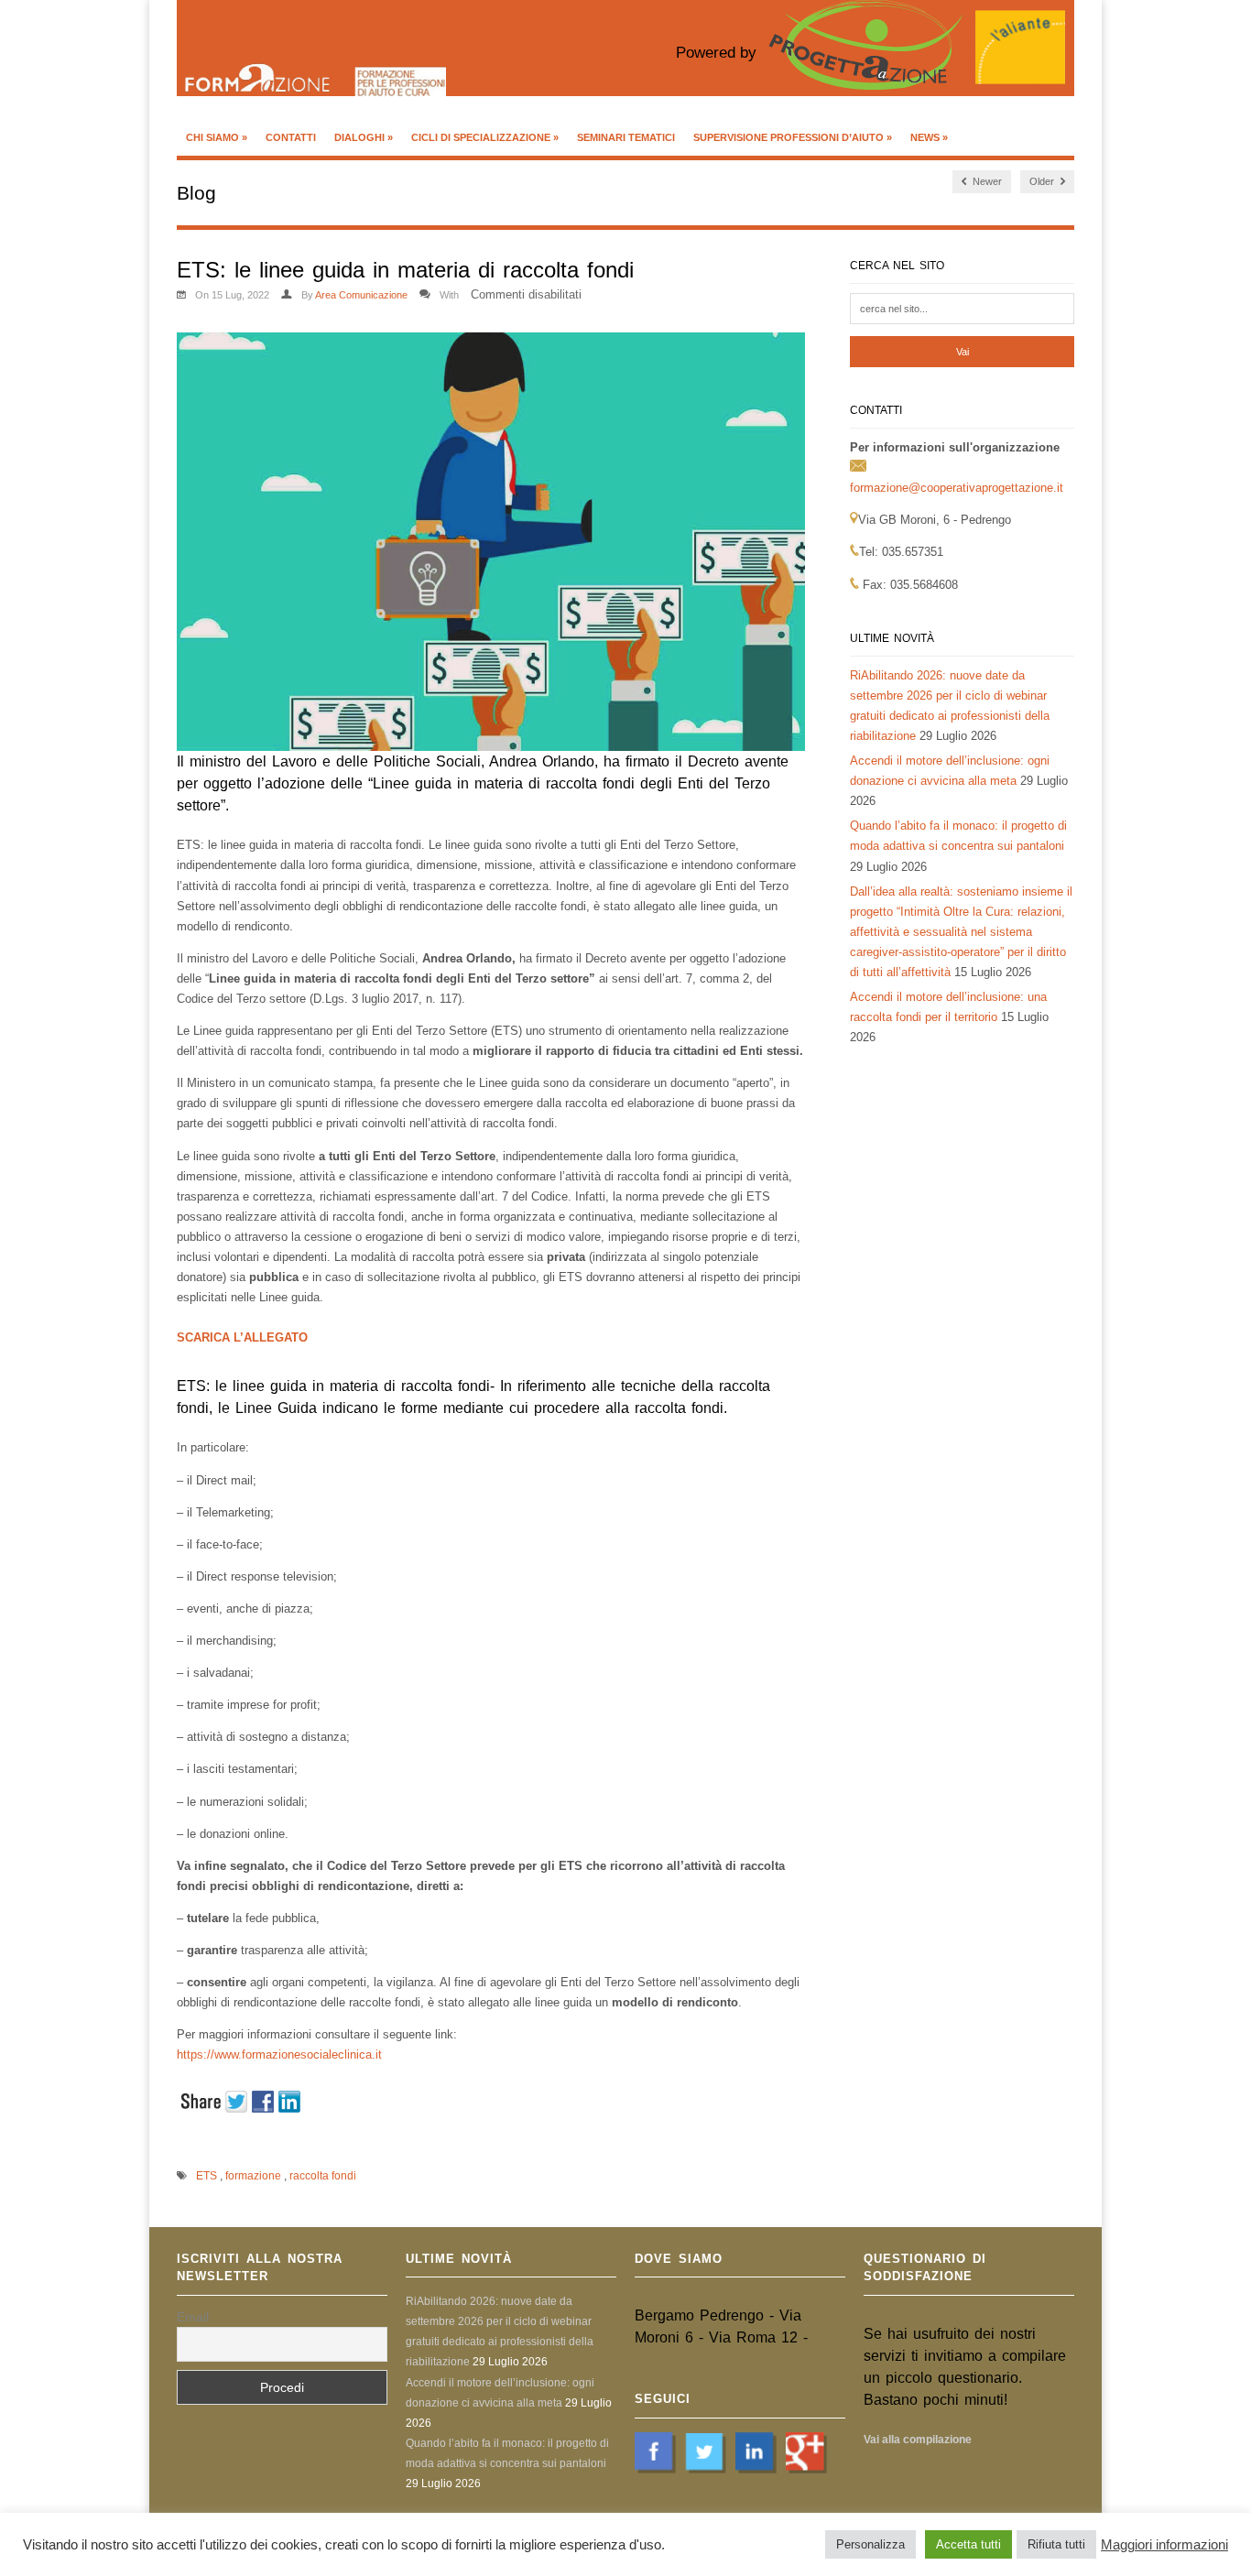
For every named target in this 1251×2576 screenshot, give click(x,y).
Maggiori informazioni (1164, 2545)
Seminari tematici (626, 137)
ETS (207, 2176)
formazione (253, 2176)
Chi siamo (217, 137)
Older (1043, 181)
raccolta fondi (323, 2176)
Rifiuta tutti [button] (1056, 2544)
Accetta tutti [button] (968, 2544)
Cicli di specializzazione (485, 137)
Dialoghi (364, 137)
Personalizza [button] (870, 2544)
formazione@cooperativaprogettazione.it (957, 488)
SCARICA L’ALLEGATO (242, 1337)
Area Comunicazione (361, 295)
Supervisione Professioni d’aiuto (793, 137)
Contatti (291, 137)
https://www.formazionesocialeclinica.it (279, 2054)
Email (193, 2317)
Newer (986, 181)
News (929, 137)
